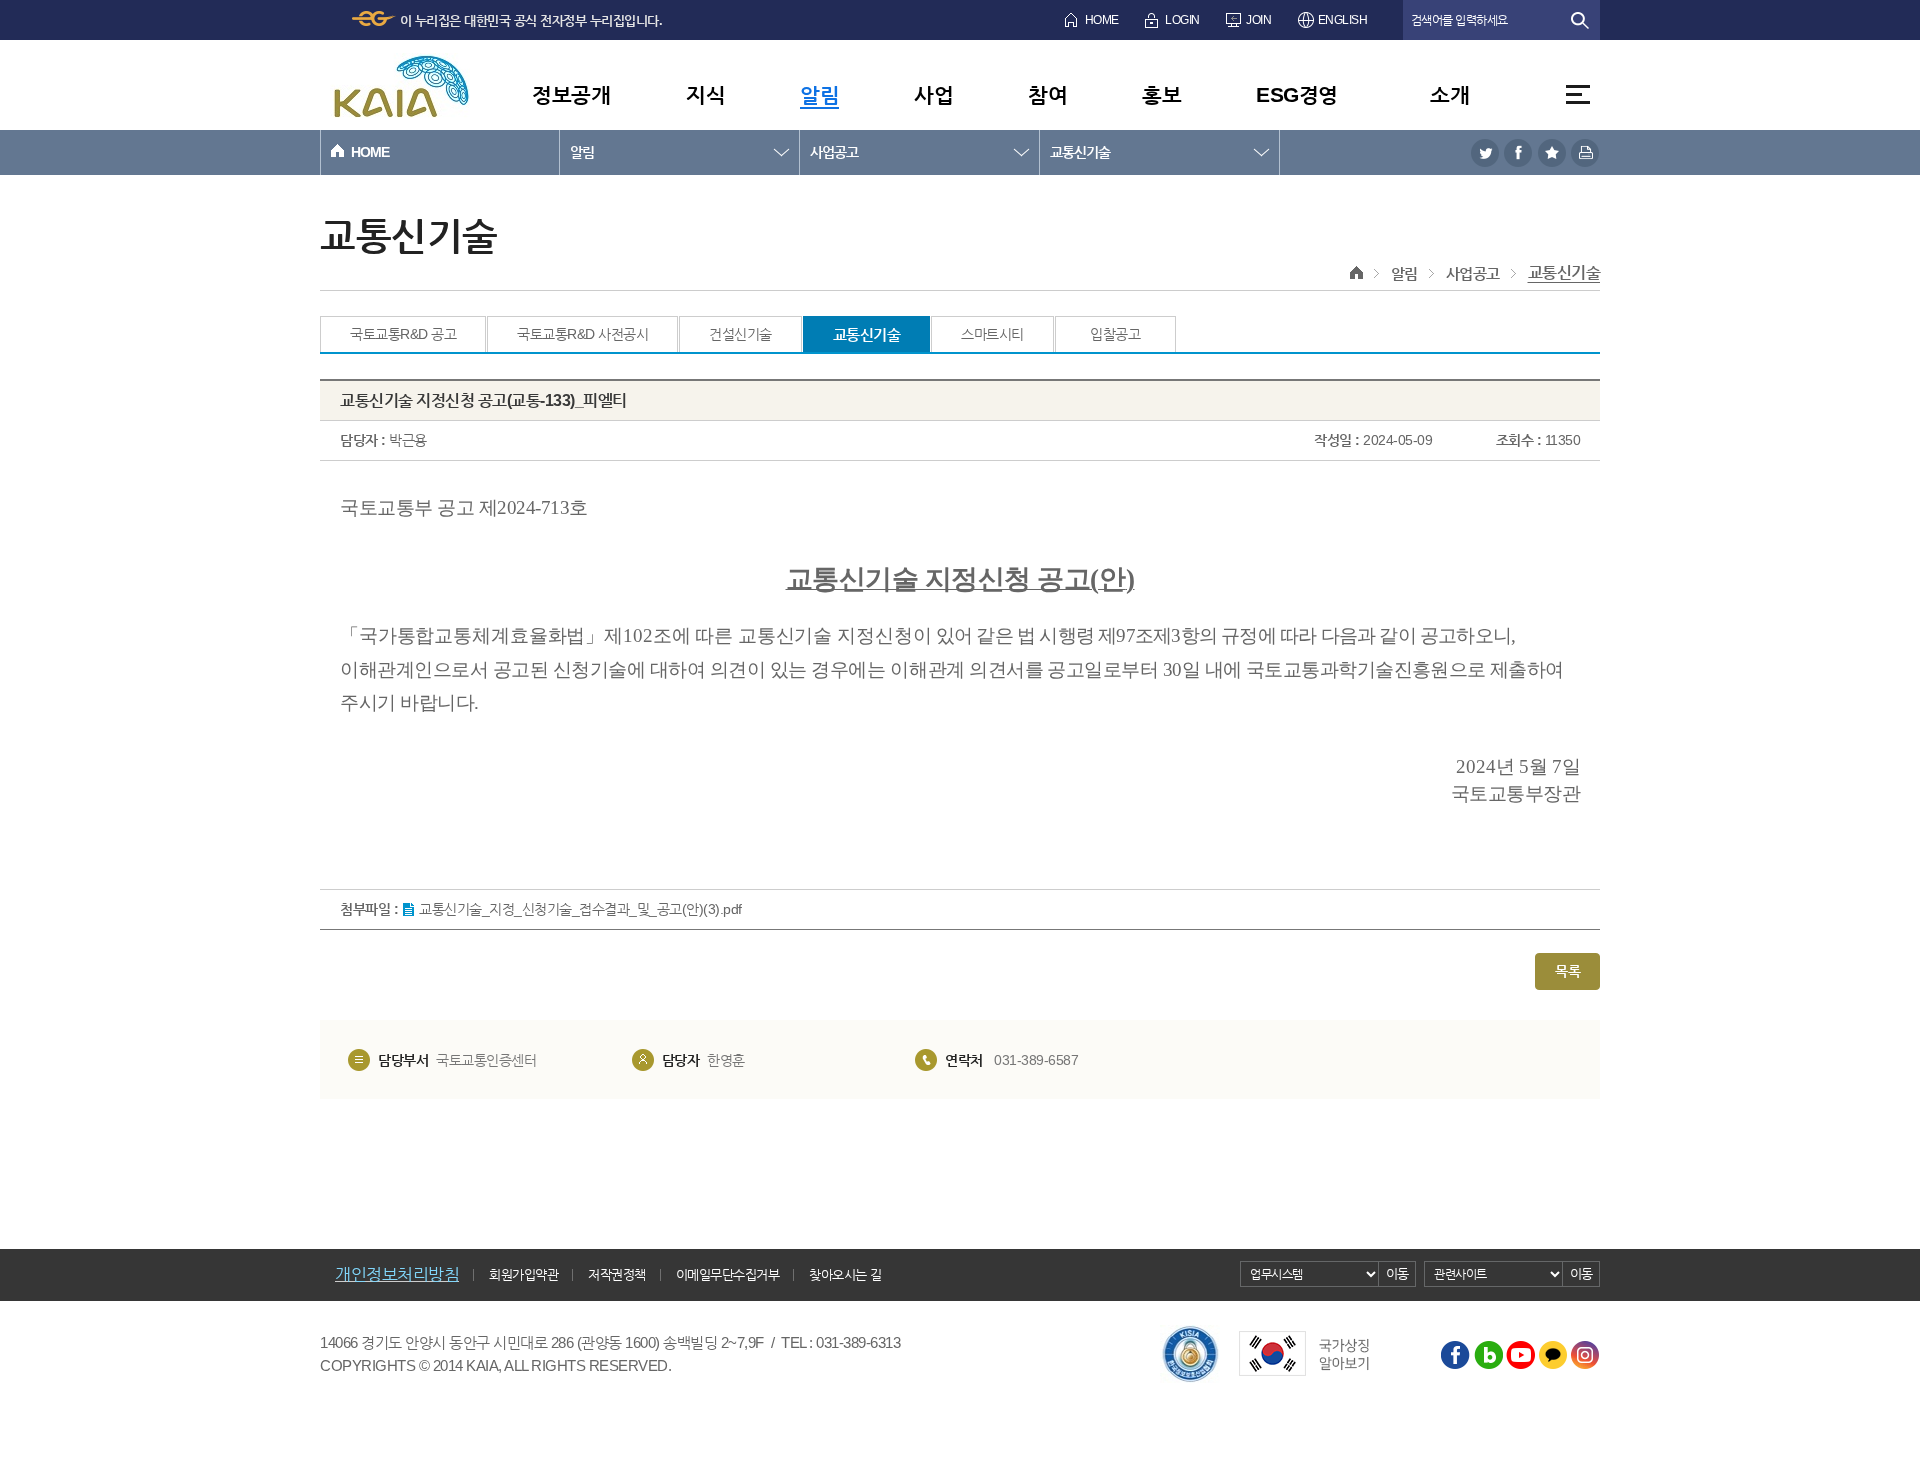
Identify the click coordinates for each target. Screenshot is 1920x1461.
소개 (1449, 94)
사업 (933, 94)
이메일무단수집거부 (728, 1274)
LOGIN (1182, 20)
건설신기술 (740, 334)
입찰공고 (1115, 334)
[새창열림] (1485, 152)
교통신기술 (1080, 152)
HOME (1102, 20)
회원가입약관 (523, 1274)
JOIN (1258, 20)
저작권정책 (617, 1274)
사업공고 (834, 152)
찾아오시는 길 (845, 1274)
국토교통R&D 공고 (403, 334)
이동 (1397, 1273)
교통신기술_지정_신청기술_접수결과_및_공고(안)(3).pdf (580, 909)
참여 (1047, 94)
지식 (705, 94)
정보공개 (571, 94)
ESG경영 (1297, 94)
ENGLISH (1343, 20)
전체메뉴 (1578, 94)
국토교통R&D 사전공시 (582, 334)
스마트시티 (992, 334)
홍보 (1161, 94)
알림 (819, 94)
